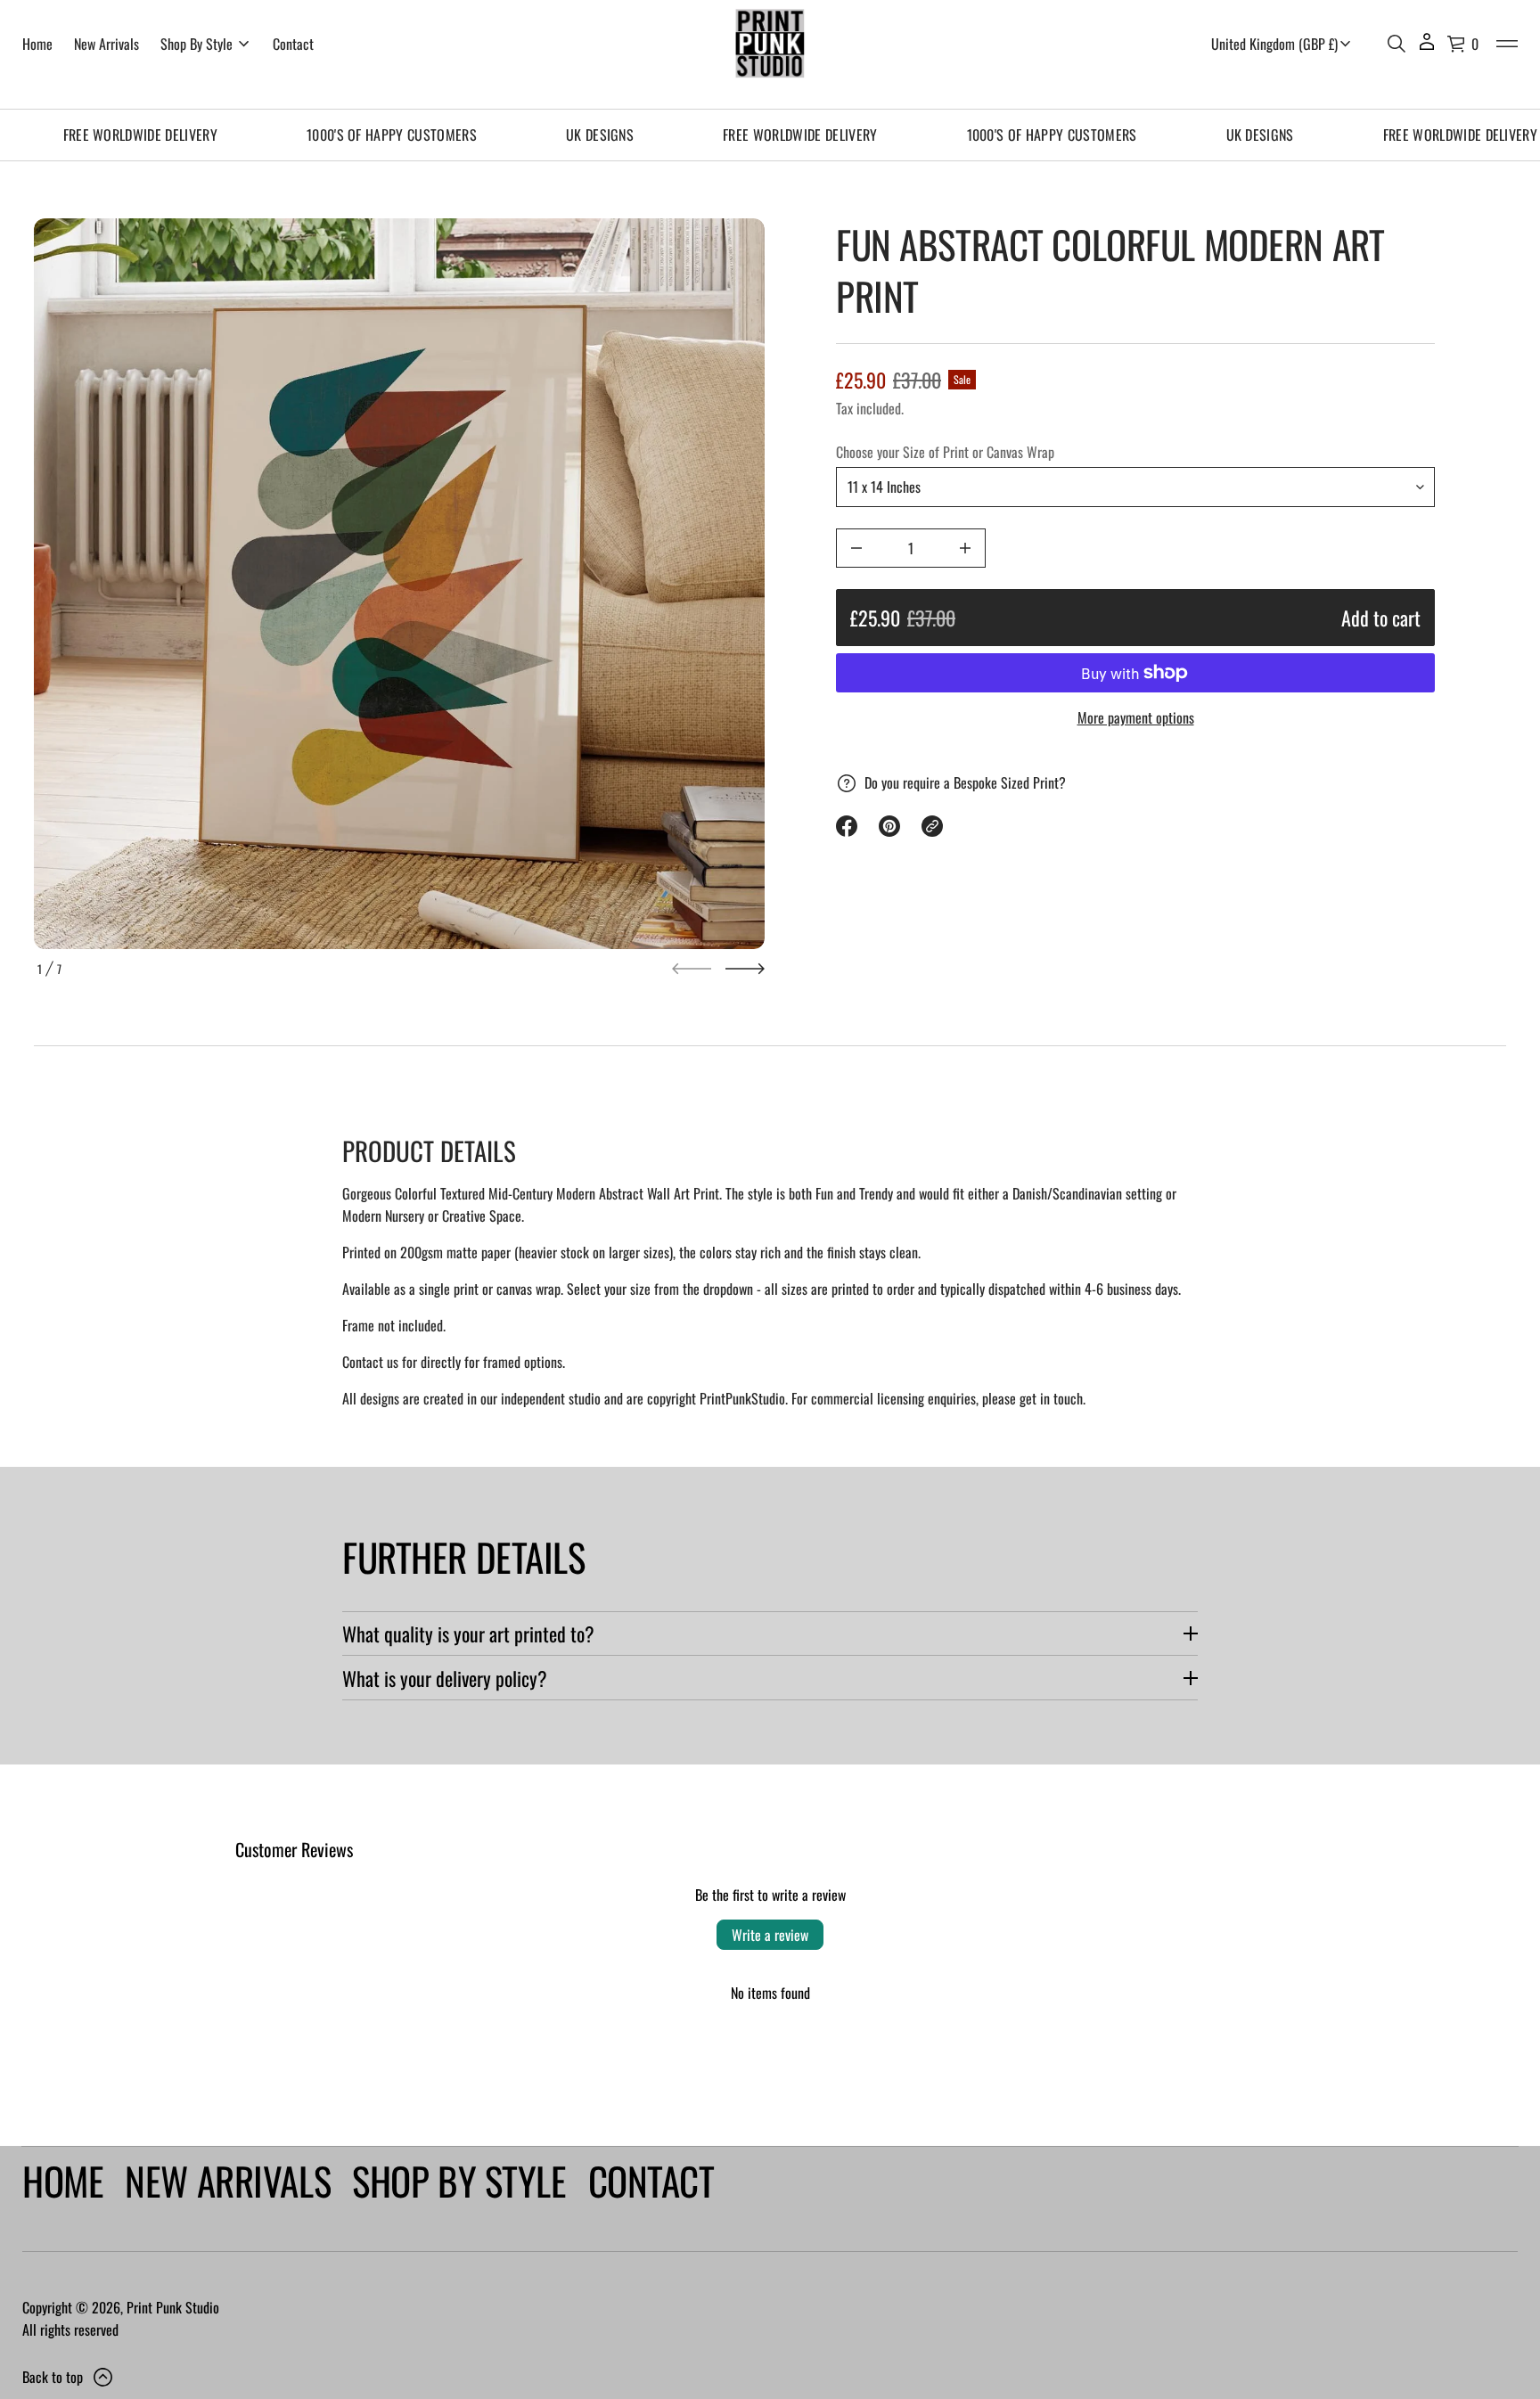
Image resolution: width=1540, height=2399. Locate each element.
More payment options (1136, 717)
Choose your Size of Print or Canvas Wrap (945, 452)
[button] (1397, 44)
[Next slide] (745, 969)
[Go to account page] (1427, 48)
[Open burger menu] (1507, 44)
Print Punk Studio (173, 2307)
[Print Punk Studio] (770, 44)
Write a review (770, 1935)
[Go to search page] (1397, 44)
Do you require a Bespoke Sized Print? (965, 782)
